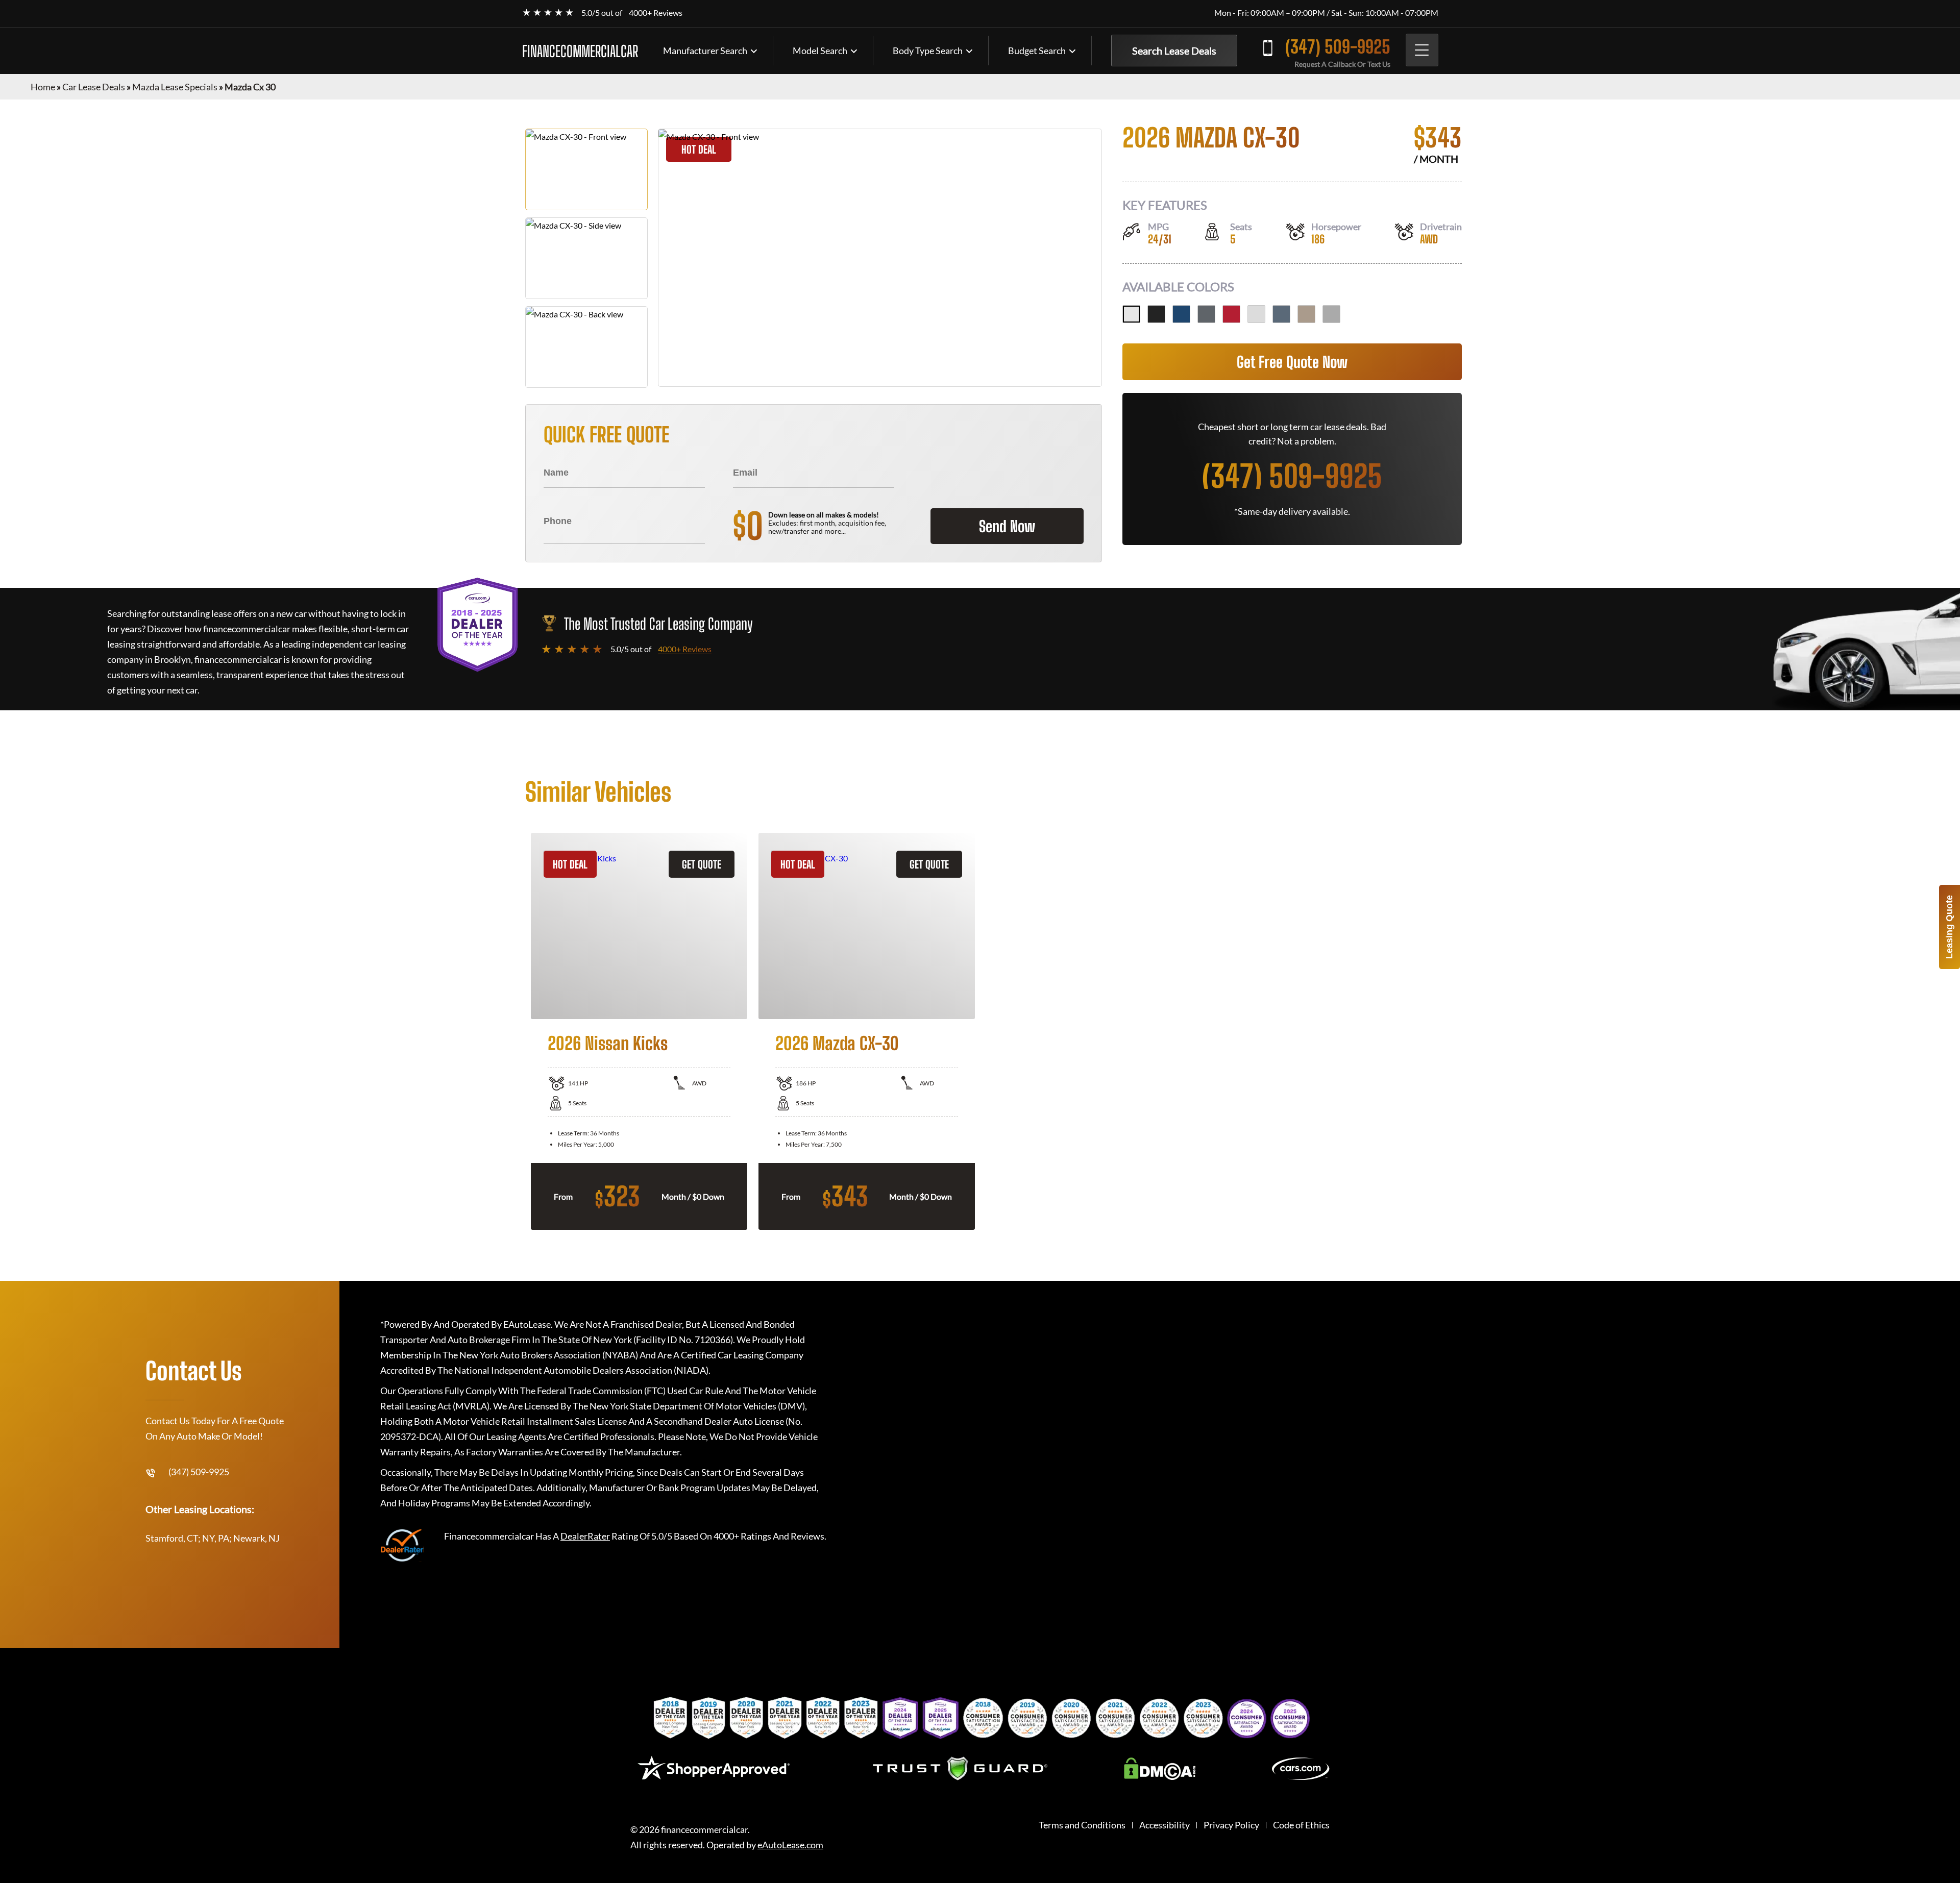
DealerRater (585, 1536)
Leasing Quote (1949, 927)
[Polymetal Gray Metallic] (1281, 314)
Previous (518, 1031)
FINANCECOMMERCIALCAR (580, 51)
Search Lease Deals (1174, 51)
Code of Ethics (1301, 1825)
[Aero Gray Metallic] (1331, 314)
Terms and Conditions (1082, 1825)
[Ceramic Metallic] (1256, 314)
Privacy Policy (1231, 1825)
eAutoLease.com (790, 1845)
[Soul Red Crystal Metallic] (1231, 314)
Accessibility (1165, 1825)
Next (1442, 1031)
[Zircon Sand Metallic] (1306, 314)
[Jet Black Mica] (1156, 314)
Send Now (1007, 526)
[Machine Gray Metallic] (1206, 314)
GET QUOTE (702, 864)
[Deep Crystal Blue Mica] (1181, 314)
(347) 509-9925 (1338, 47)
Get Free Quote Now (1292, 362)
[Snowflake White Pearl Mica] (1131, 314)
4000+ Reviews (656, 13)
